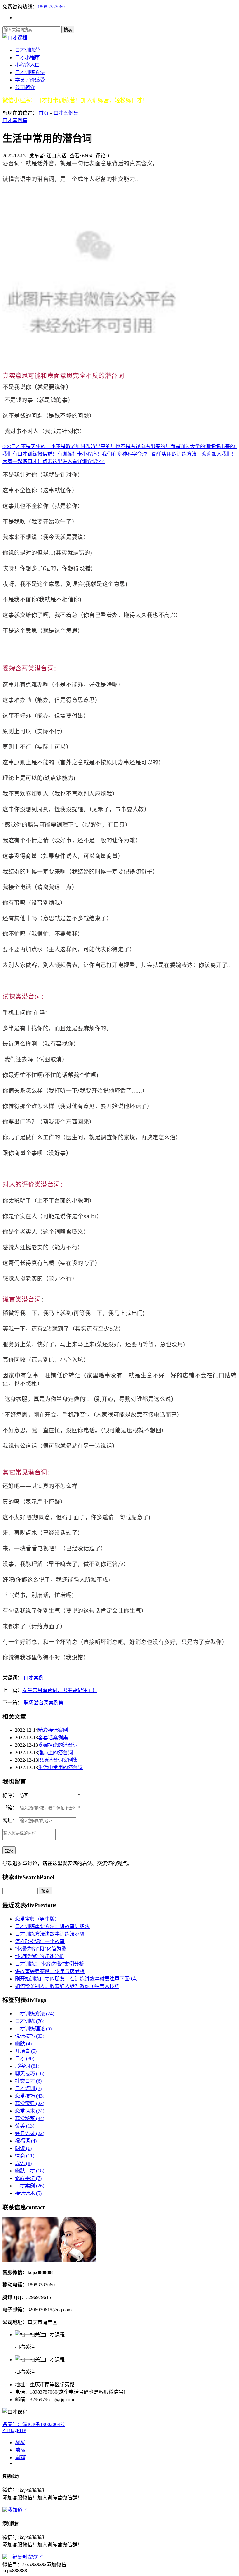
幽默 (23, 2044)
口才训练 (30, 2021)
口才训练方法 (30, 72)
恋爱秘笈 (30, 2118)
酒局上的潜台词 (55, 1752)
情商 (25, 2156)
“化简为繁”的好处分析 (40, 1956)
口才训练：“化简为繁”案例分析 (49, 1964)
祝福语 (26, 2141)
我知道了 (17, 2510)
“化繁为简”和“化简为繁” (42, 1949)
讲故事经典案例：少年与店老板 (50, 1971)
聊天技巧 (30, 2073)
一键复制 (25, 2557)
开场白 (26, 2051)
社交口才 (28, 2081)
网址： (10, 1820)
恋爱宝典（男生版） (37, 1919)
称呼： (10, 1795)
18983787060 (51, 7)
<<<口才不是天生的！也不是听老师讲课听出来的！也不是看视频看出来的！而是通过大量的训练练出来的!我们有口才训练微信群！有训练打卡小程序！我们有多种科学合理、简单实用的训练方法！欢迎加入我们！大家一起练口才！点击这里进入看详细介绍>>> (119, 454)
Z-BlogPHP (14, 2430)
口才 (25, 2059)
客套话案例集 (53, 1738)
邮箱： (10, 1808)
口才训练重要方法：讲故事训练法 (52, 1926)
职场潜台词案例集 (44, 1703)
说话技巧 (30, 2036)
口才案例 (34, 1678)
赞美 (25, 2126)
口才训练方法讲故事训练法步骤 (50, 1934)
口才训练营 (27, 50)
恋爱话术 (30, 2111)
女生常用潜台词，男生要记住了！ (60, 1690)
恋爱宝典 (30, 2103)
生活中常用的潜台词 (60, 1767)
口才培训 (28, 2088)
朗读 (23, 2148)
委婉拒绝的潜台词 (58, 1745)
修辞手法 (28, 2178)
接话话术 (28, 2193)
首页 (44, 113)
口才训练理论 (33, 2029)
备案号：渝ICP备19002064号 (34, 2424)
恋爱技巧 (30, 2096)
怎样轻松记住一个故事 (40, 1941)
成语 (23, 2163)
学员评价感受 (30, 80)
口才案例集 (66, 113)
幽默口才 (30, 2171)
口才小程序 (27, 57)
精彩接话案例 (53, 1730)
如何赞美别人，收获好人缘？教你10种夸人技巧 (67, 1986)
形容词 (27, 2066)
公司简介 (25, 87)
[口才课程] (15, 38)
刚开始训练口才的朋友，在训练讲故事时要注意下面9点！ (78, 1979)
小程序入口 (27, 65)
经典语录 (30, 2133)
